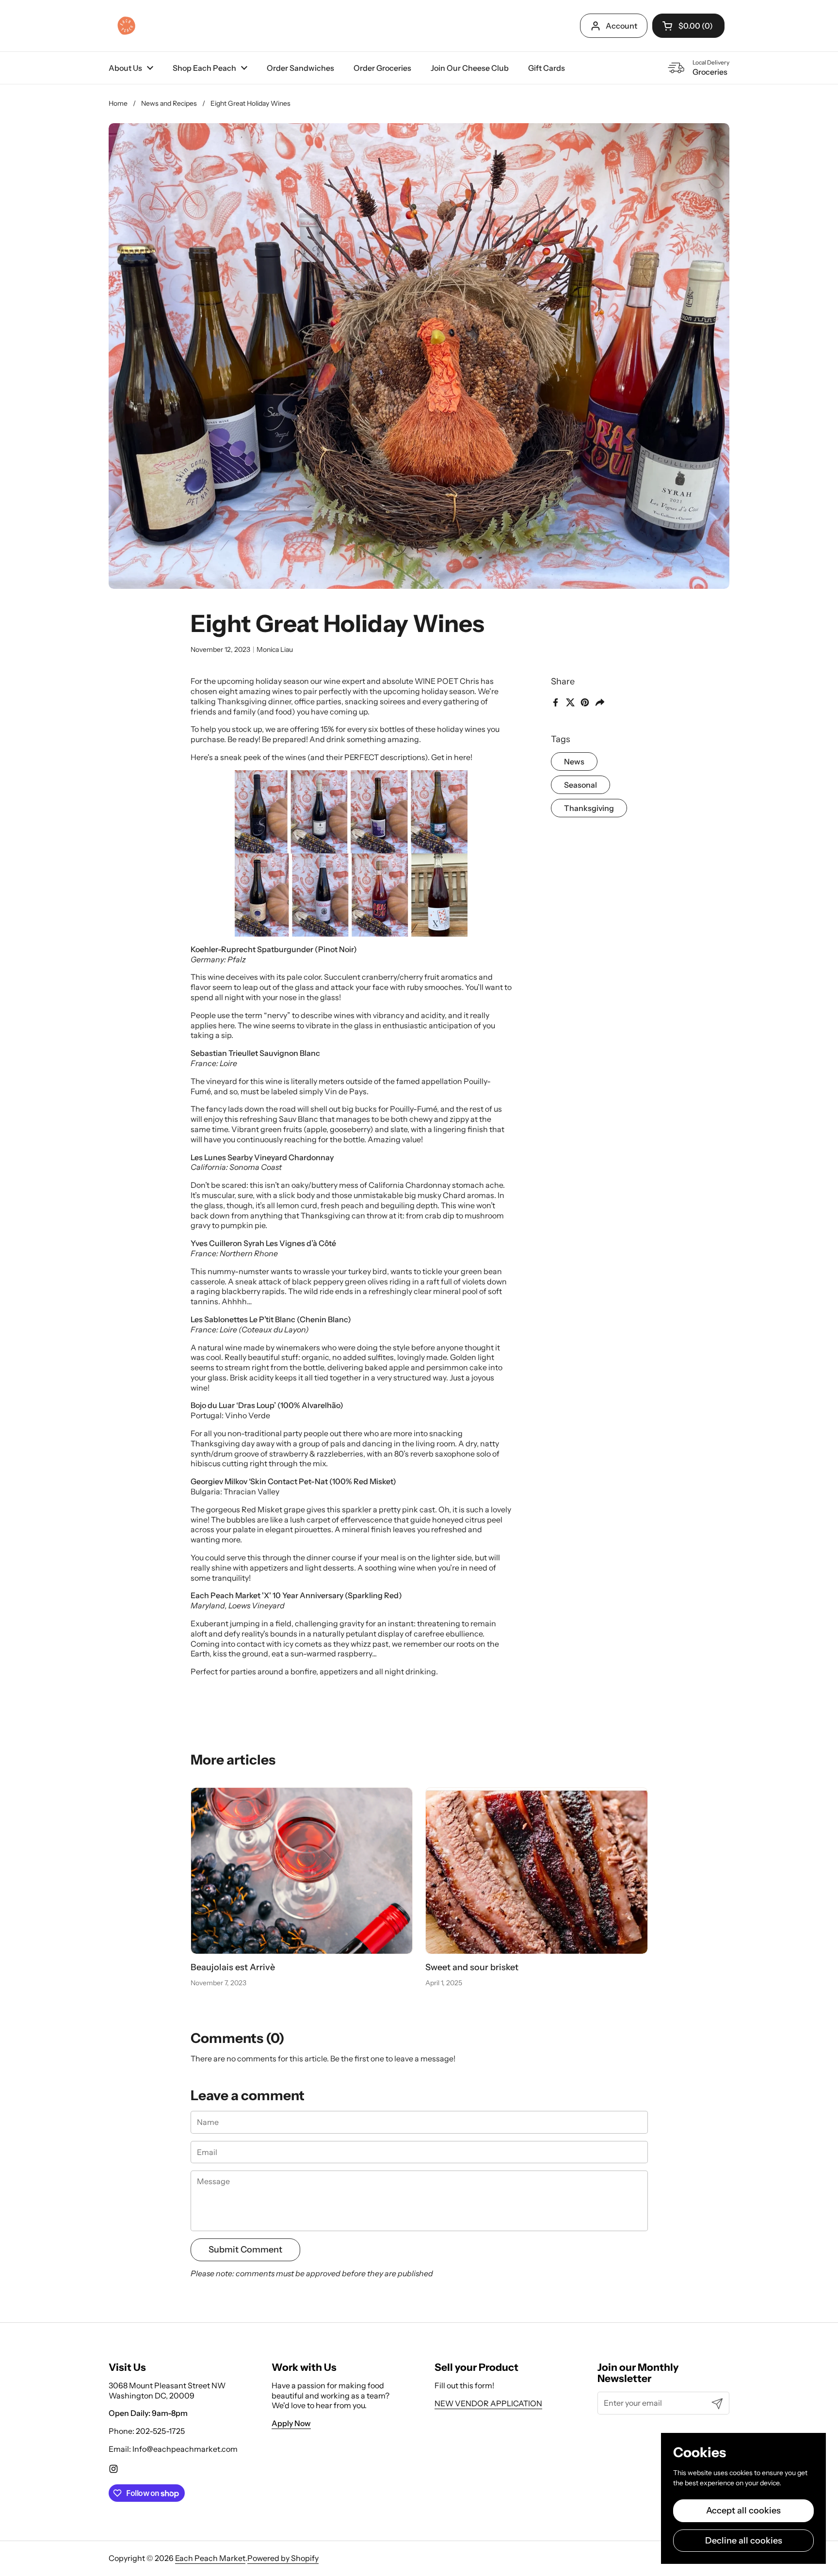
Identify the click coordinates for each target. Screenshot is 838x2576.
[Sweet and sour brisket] (537, 1871)
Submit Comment (245, 2250)
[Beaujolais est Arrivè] (302, 1871)
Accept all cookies (743, 2511)
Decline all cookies (744, 2541)
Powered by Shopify (283, 2558)
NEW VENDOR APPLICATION (488, 2403)
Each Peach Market (210, 2558)
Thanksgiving (589, 808)
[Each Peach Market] (126, 26)
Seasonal (580, 785)
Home (118, 103)
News (574, 761)
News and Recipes (169, 103)
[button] (688, 26)
